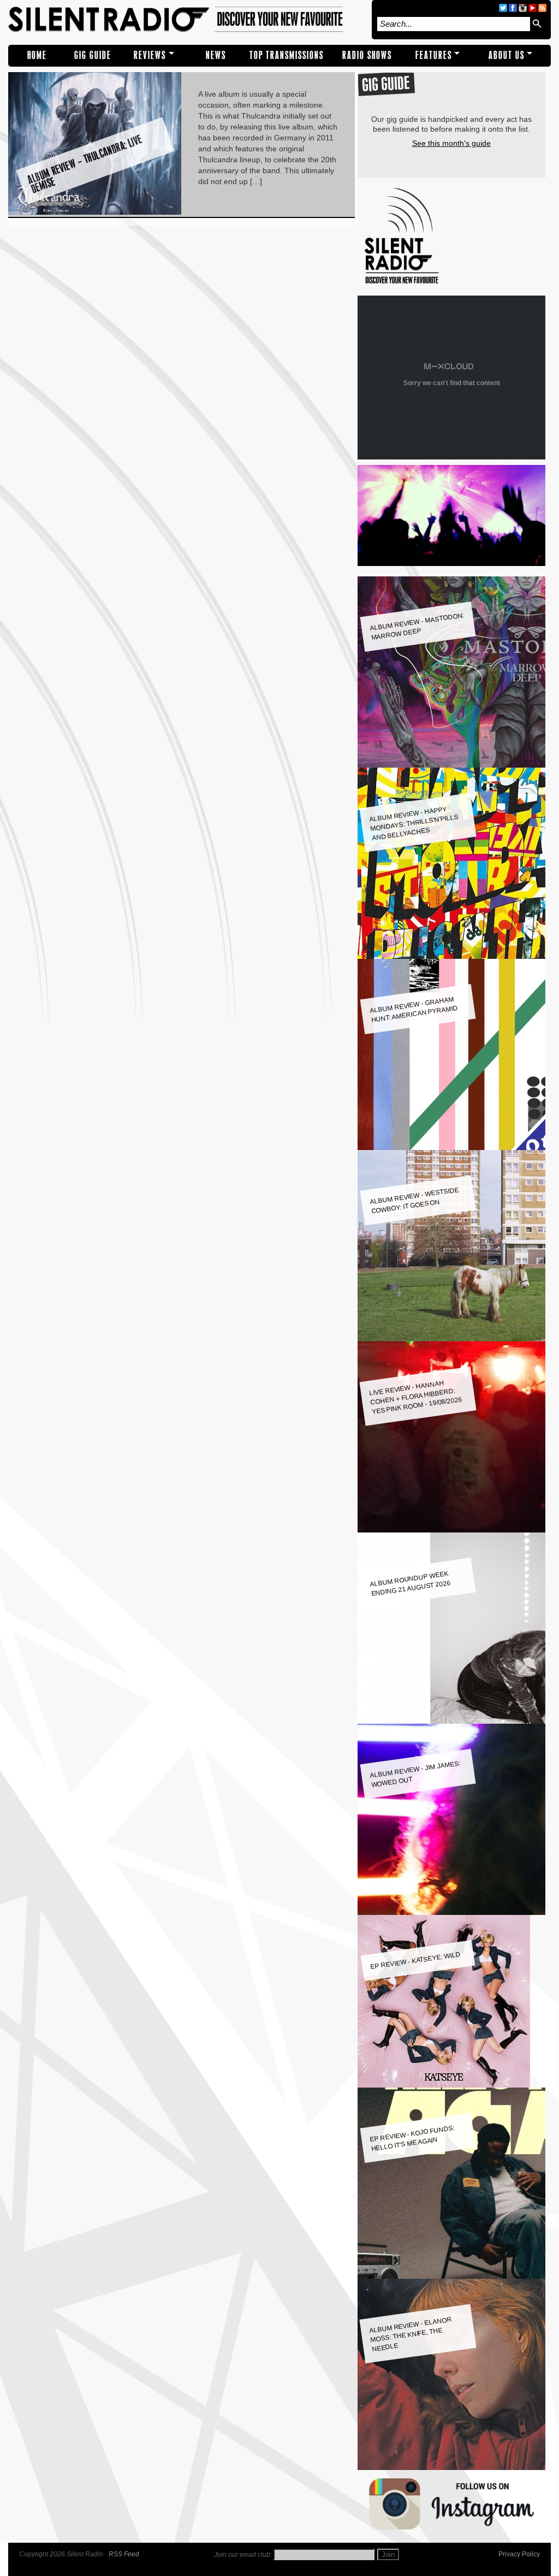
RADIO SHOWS (367, 55)
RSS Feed (124, 2554)
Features (434, 55)
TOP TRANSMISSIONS (287, 55)
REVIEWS (150, 55)
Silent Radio (187, 20)
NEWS (216, 55)
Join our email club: (243, 2555)
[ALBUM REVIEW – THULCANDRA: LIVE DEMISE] (95, 212)
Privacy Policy (519, 2554)
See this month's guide (451, 143)
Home (37, 55)
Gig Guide (93, 55)
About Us (507, 55)
